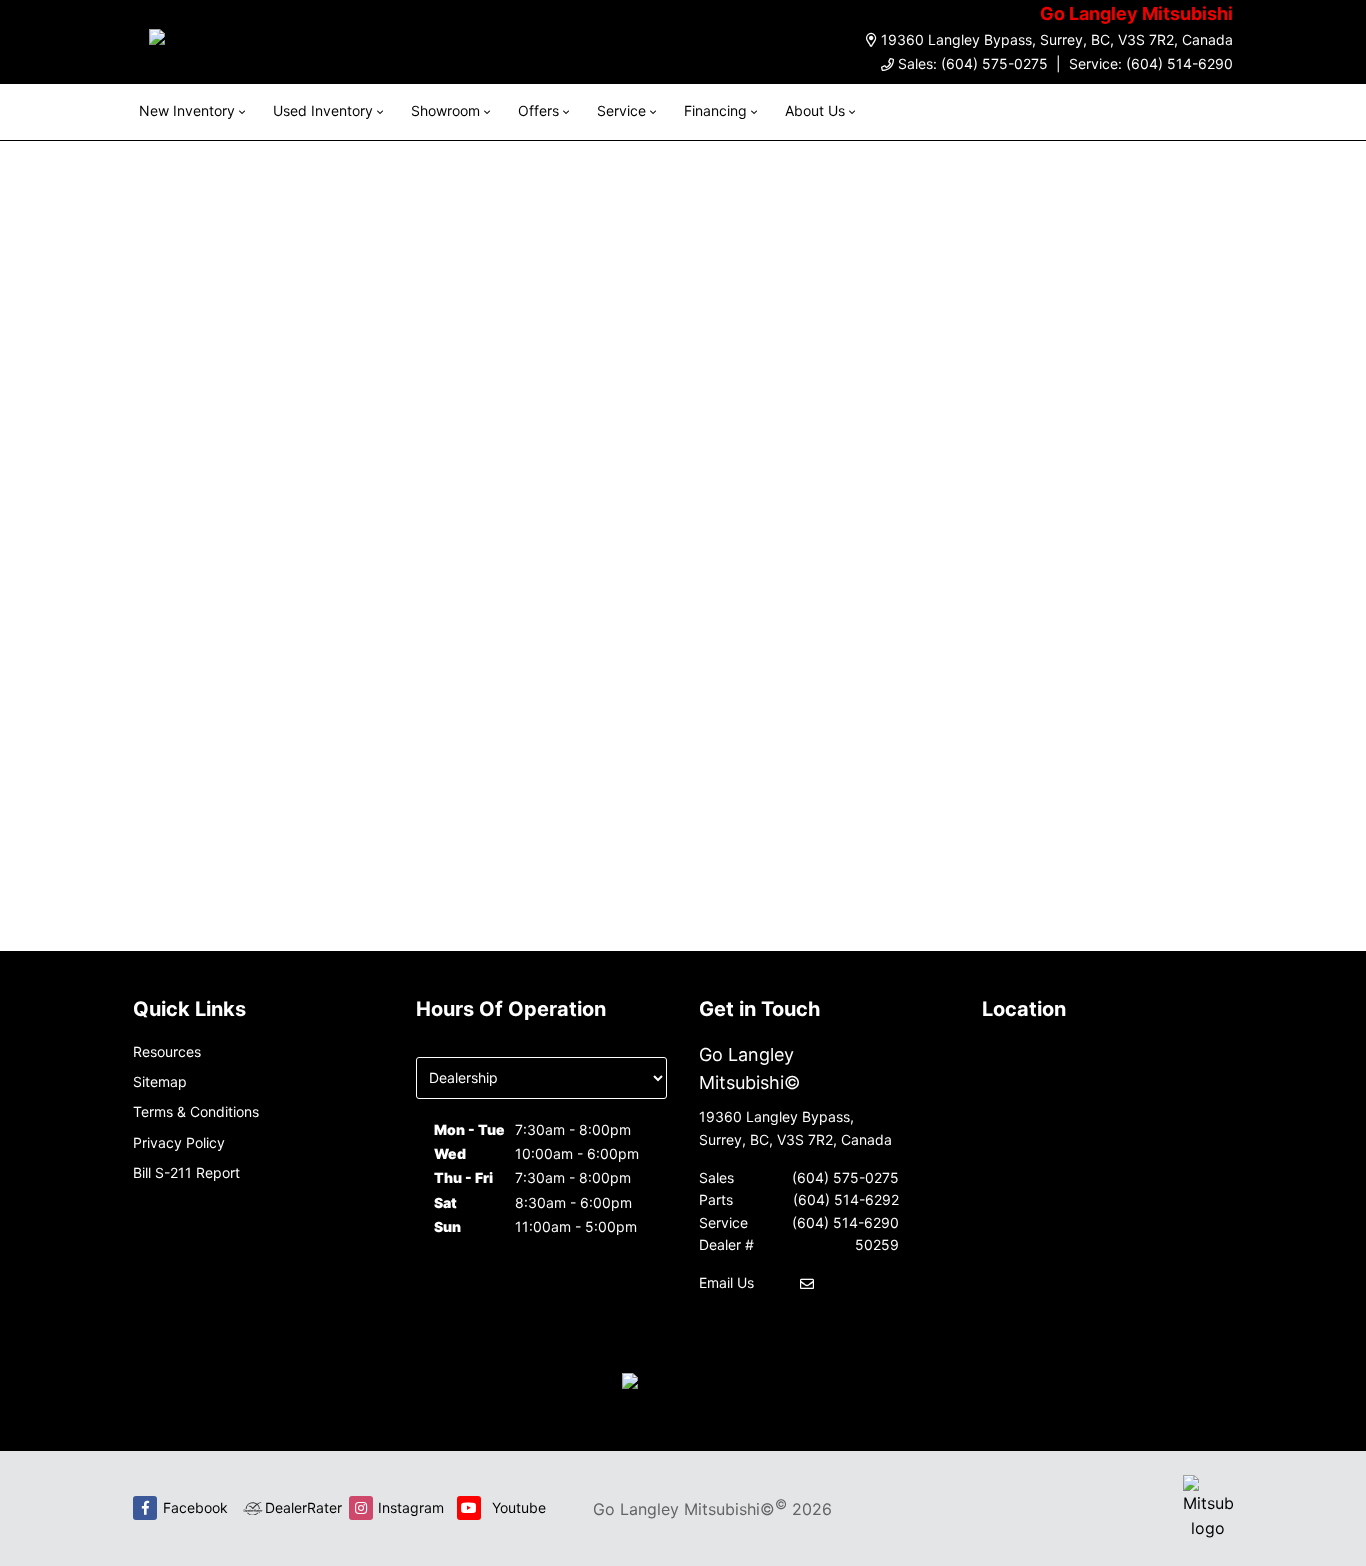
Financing (715, 110)
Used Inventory (323, 110)
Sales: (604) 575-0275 (973, 63)
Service (621, 110)
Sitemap (160, 1081)
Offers (538, 110)
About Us (815, 110)
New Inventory (187, 110)
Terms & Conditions (196, 1111)
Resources (167, 1051)
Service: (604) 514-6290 (1151, 63)
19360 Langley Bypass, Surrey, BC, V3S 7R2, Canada (1057, 39)
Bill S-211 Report (186, 1172)
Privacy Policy (179, 1142)
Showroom (445, 110)
